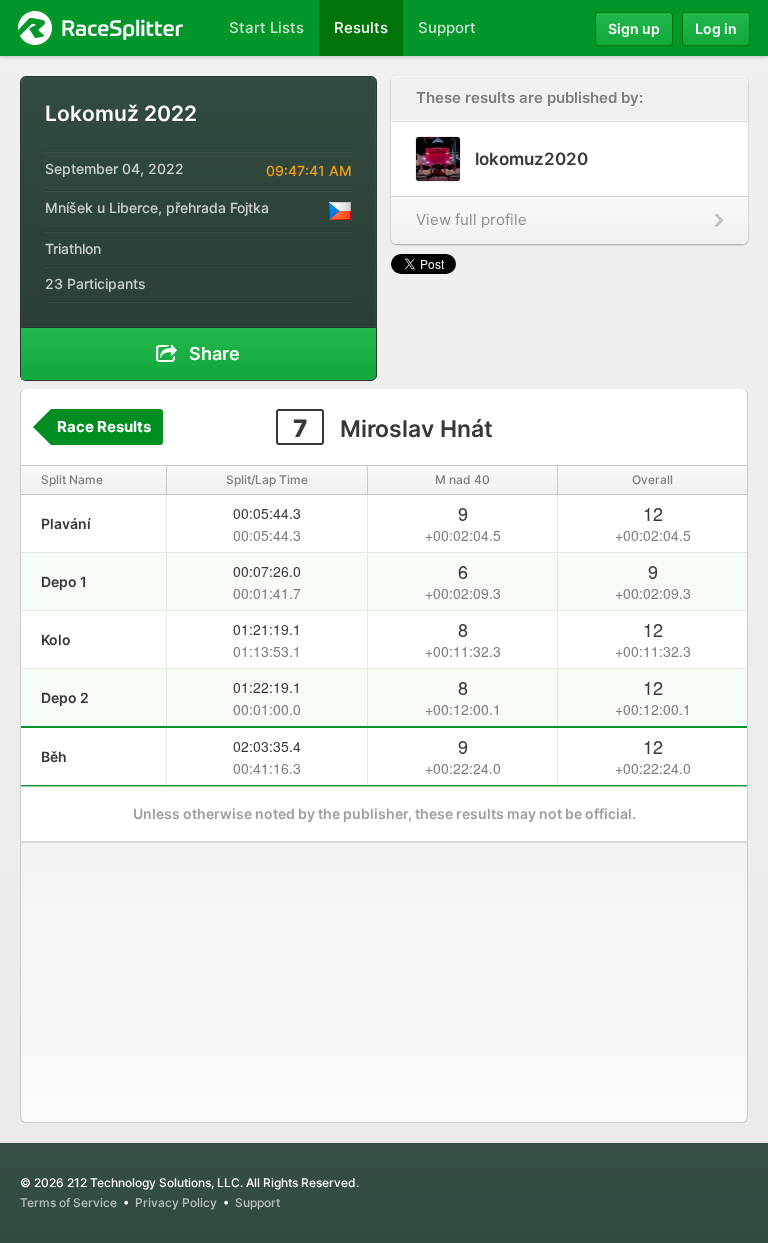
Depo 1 (64, 581)
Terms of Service (68, 1202)
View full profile (471, 219)
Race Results (104, 426)
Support (257, 1202)
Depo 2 (65, 697)
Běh (54, 756)
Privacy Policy (176, 1202)
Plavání (66, 523)
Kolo (56, 639)
